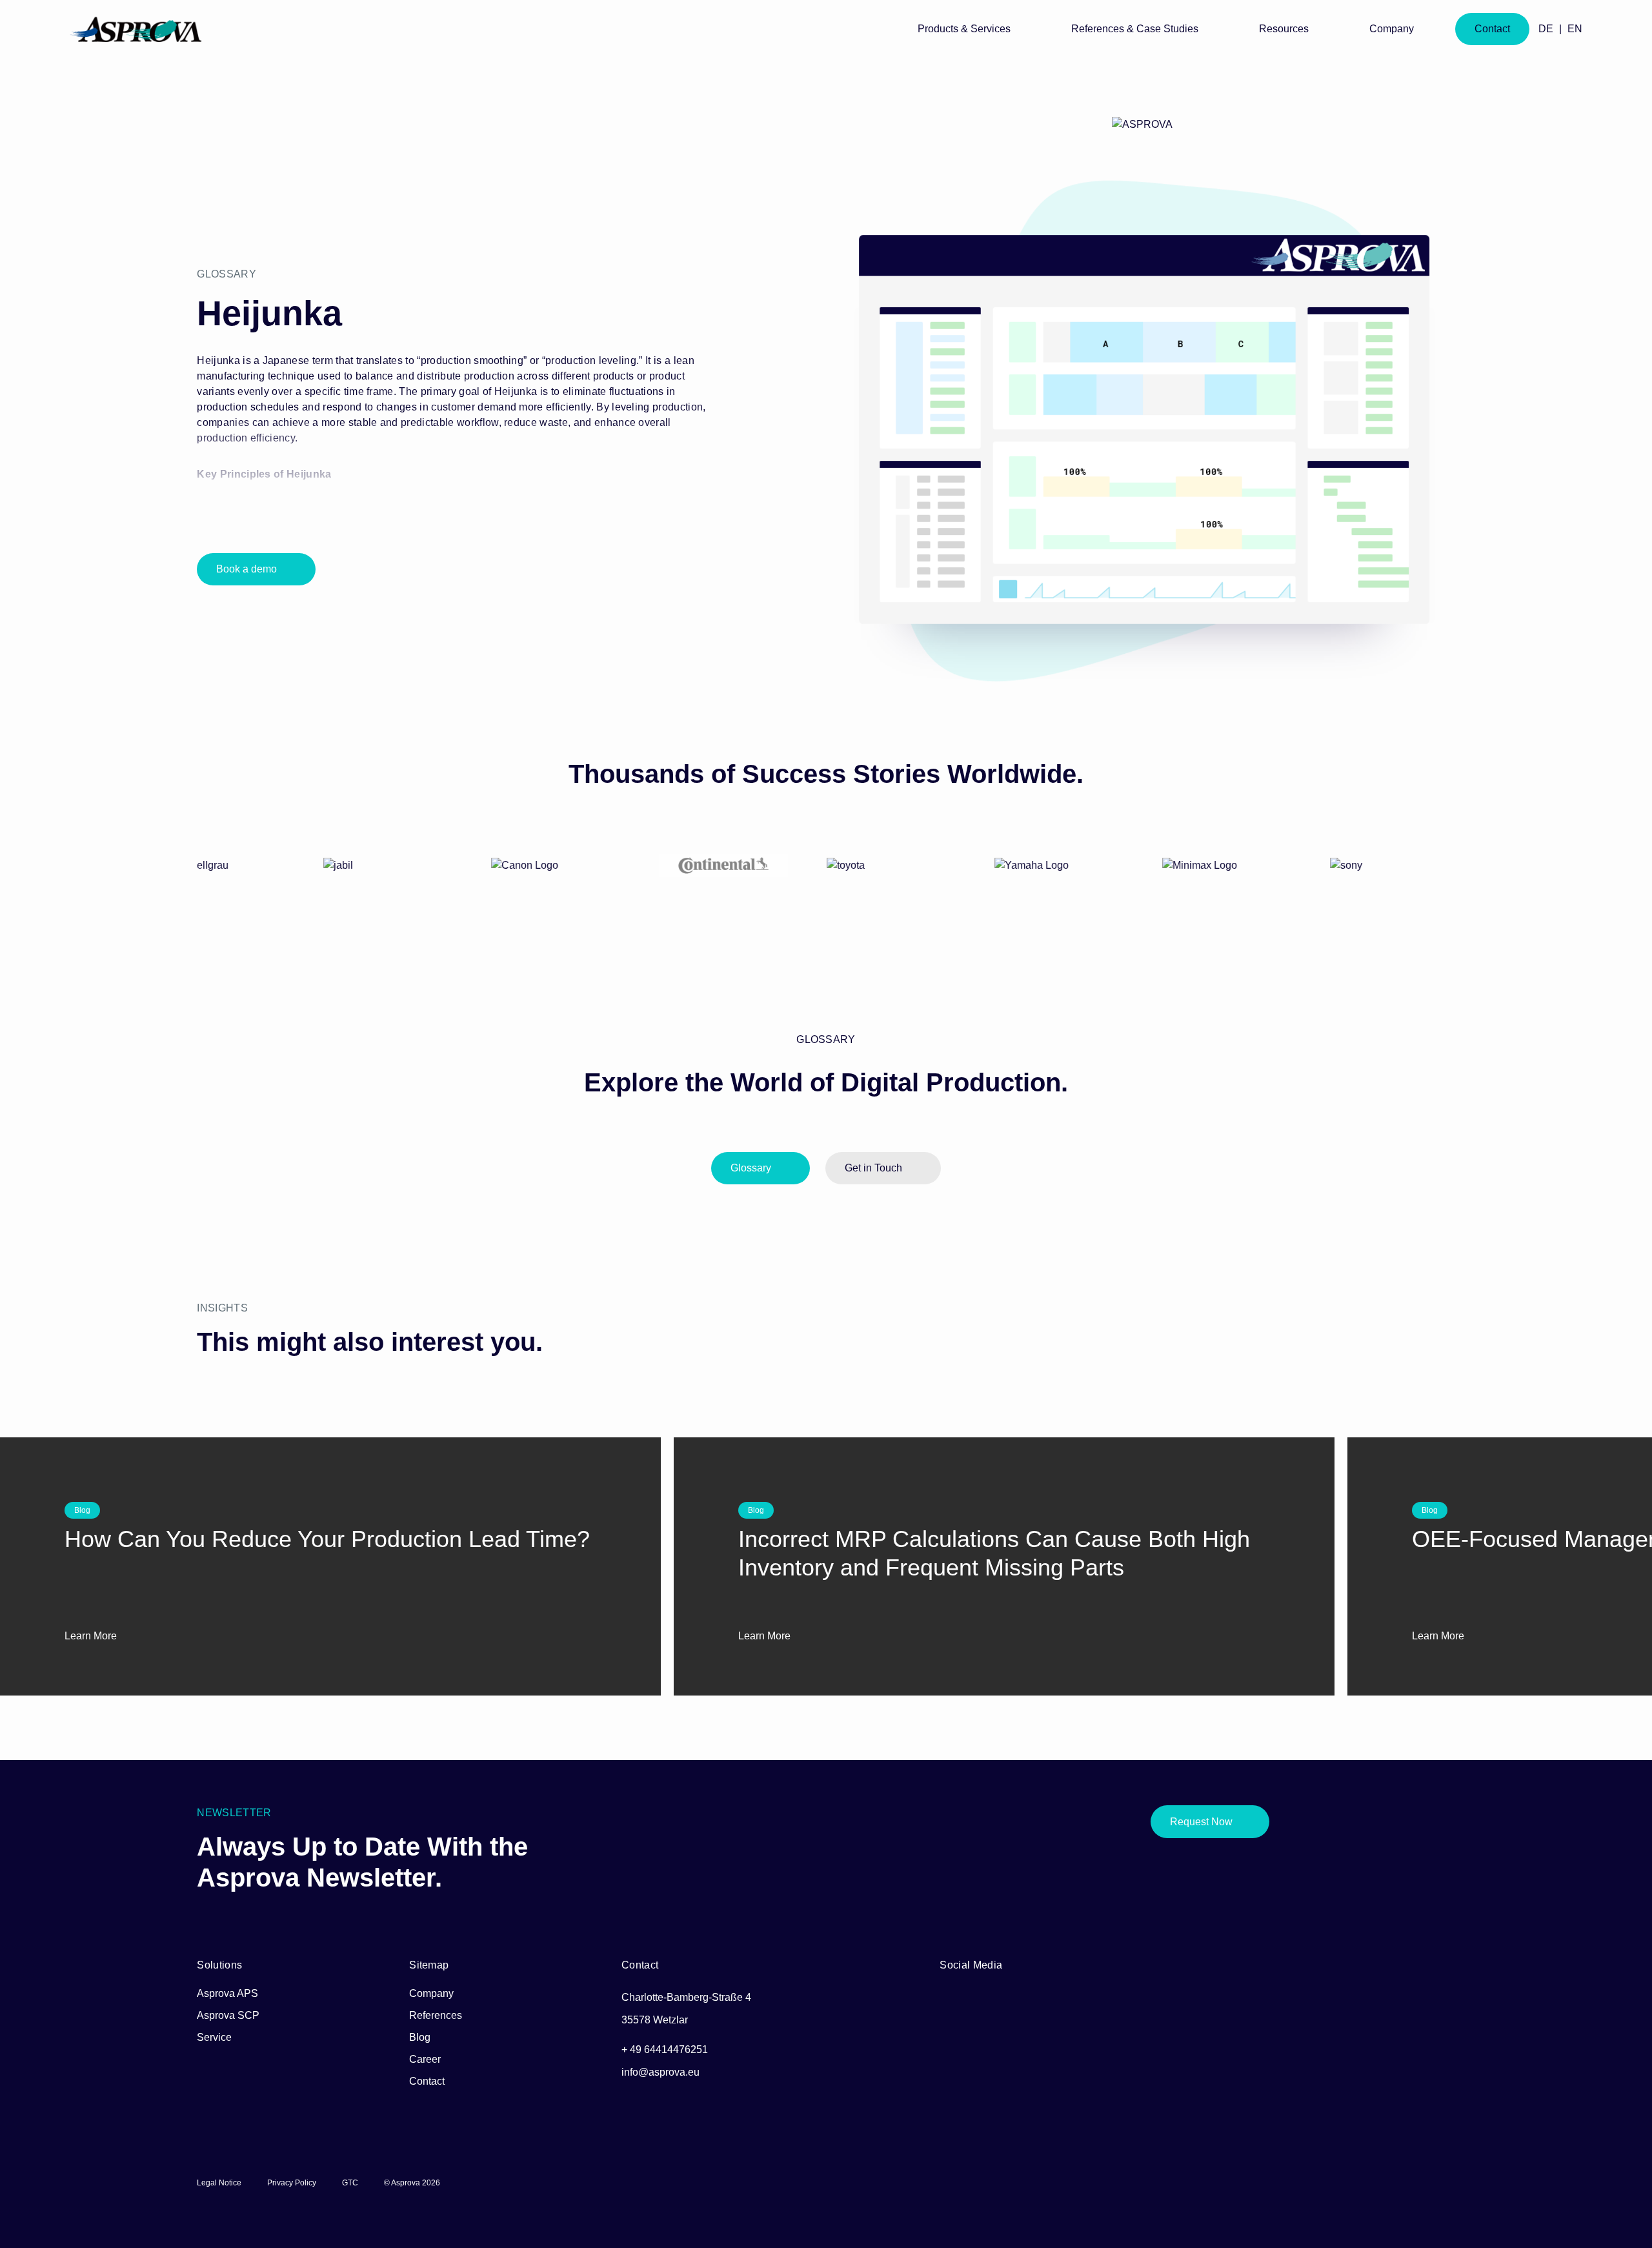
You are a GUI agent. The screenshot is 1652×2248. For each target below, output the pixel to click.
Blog (420, 2037)
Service (214, 2037)
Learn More (92, 1636)
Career (425, 2059)
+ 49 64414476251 (665, 2050)
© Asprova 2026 (412, 2183)
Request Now (1201, 1822)
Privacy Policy (292, 2183)
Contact (427, 2081)
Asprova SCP (228, 2015)
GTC (350, 2183)
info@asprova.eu (660, 2072)
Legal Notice (219, 2183)
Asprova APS (227, 1993)
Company (431, 1993)
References (436, 2015)
